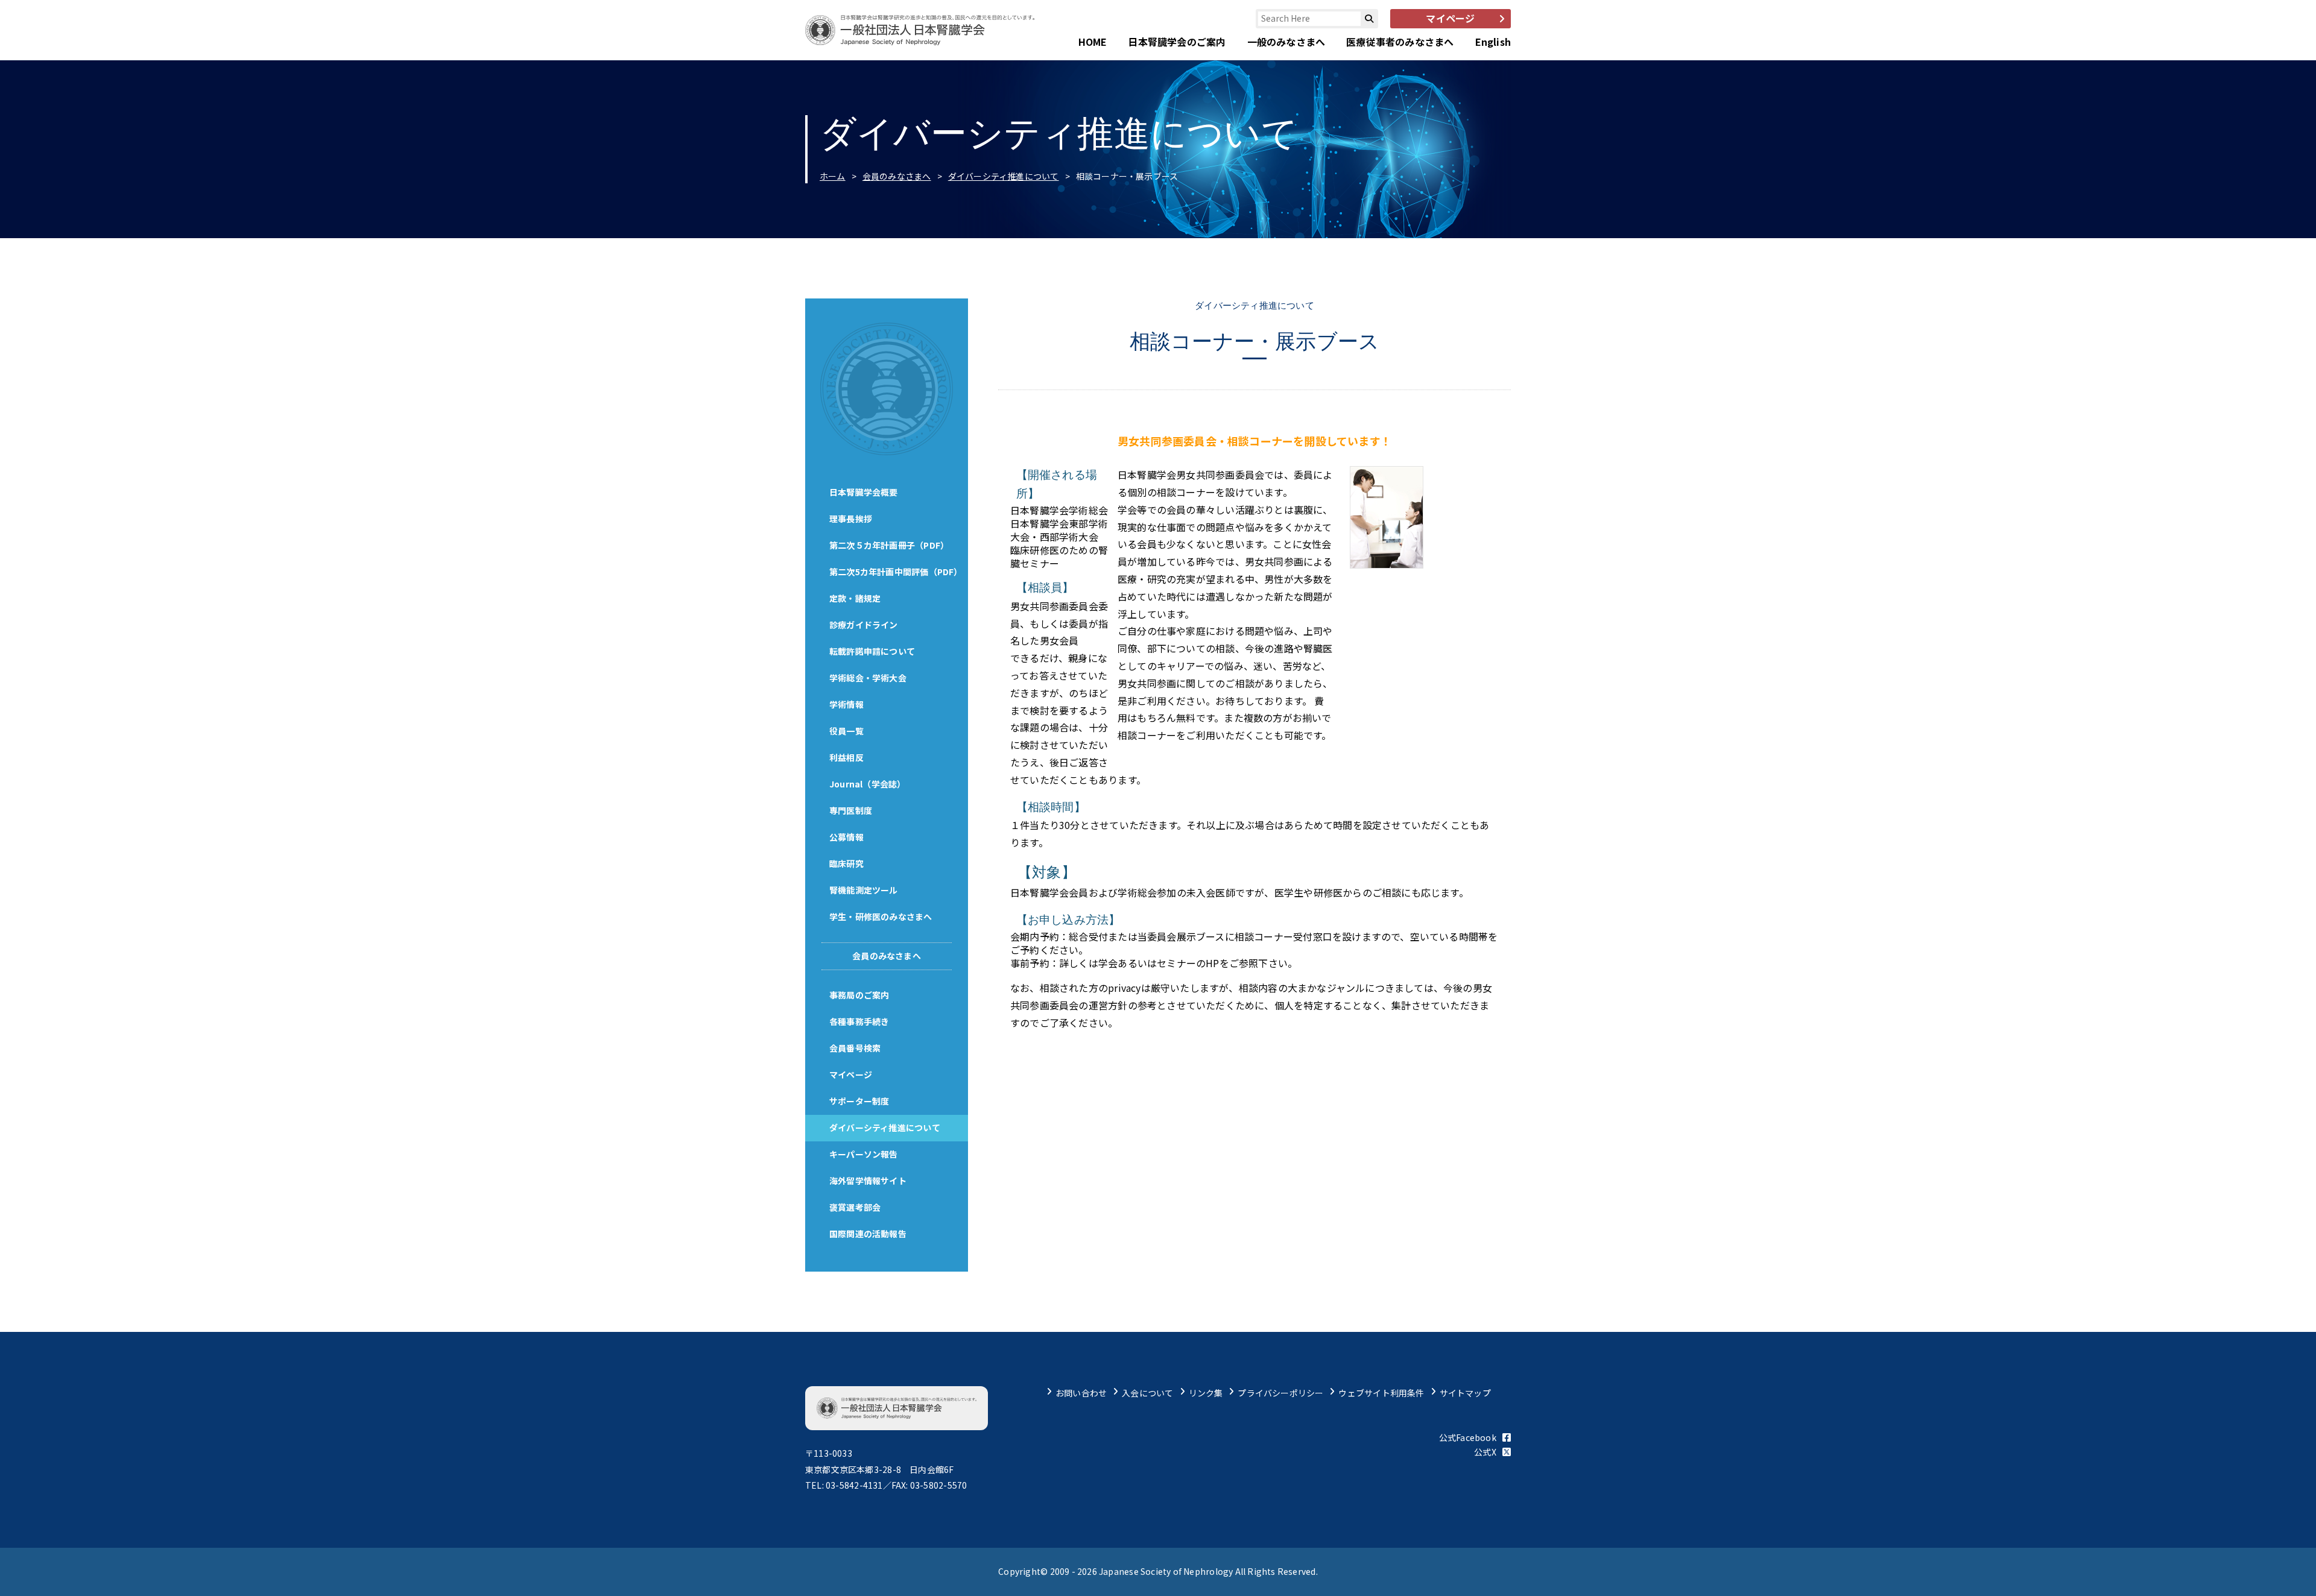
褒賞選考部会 (855, 1207)
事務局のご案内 (859, 995)
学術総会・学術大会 (868, 678)
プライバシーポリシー (1280, 1393)
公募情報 (846, 837)
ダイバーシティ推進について (1004, 176)
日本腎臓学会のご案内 (1177, 42)
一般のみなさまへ (1286, 42)
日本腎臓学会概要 (864, 492)
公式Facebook (1468, 1437)
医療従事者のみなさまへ (1400, 42)
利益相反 (846, 757)
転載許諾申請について (872, 651)
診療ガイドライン (864, 625)
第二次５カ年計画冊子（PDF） (889, 545)
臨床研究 (846, 863)
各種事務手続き (859, 1021)
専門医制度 (851, 810)
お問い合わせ (1081, 1393)
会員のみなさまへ (897, 176)
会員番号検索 (855, 1048)
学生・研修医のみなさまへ (881, 916)
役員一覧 (846, 731)
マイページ (851, 1074)
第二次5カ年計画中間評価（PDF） (896, 572)
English (1493, 42)
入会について (1147, 1393)
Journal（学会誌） (868, 784)
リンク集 (1206, 1393)
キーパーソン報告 (864, 1154)
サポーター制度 (859, 1101)
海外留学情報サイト (868, 1181)
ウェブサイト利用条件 (1381, 1393)
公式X (1485, 1452)
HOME (1093, 42)
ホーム (833, 176)
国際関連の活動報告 (868, 1234)
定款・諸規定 (855, 598)
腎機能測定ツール (864, 890)
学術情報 (846, 704)
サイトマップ (1465, 1393)
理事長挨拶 (851, 519)
